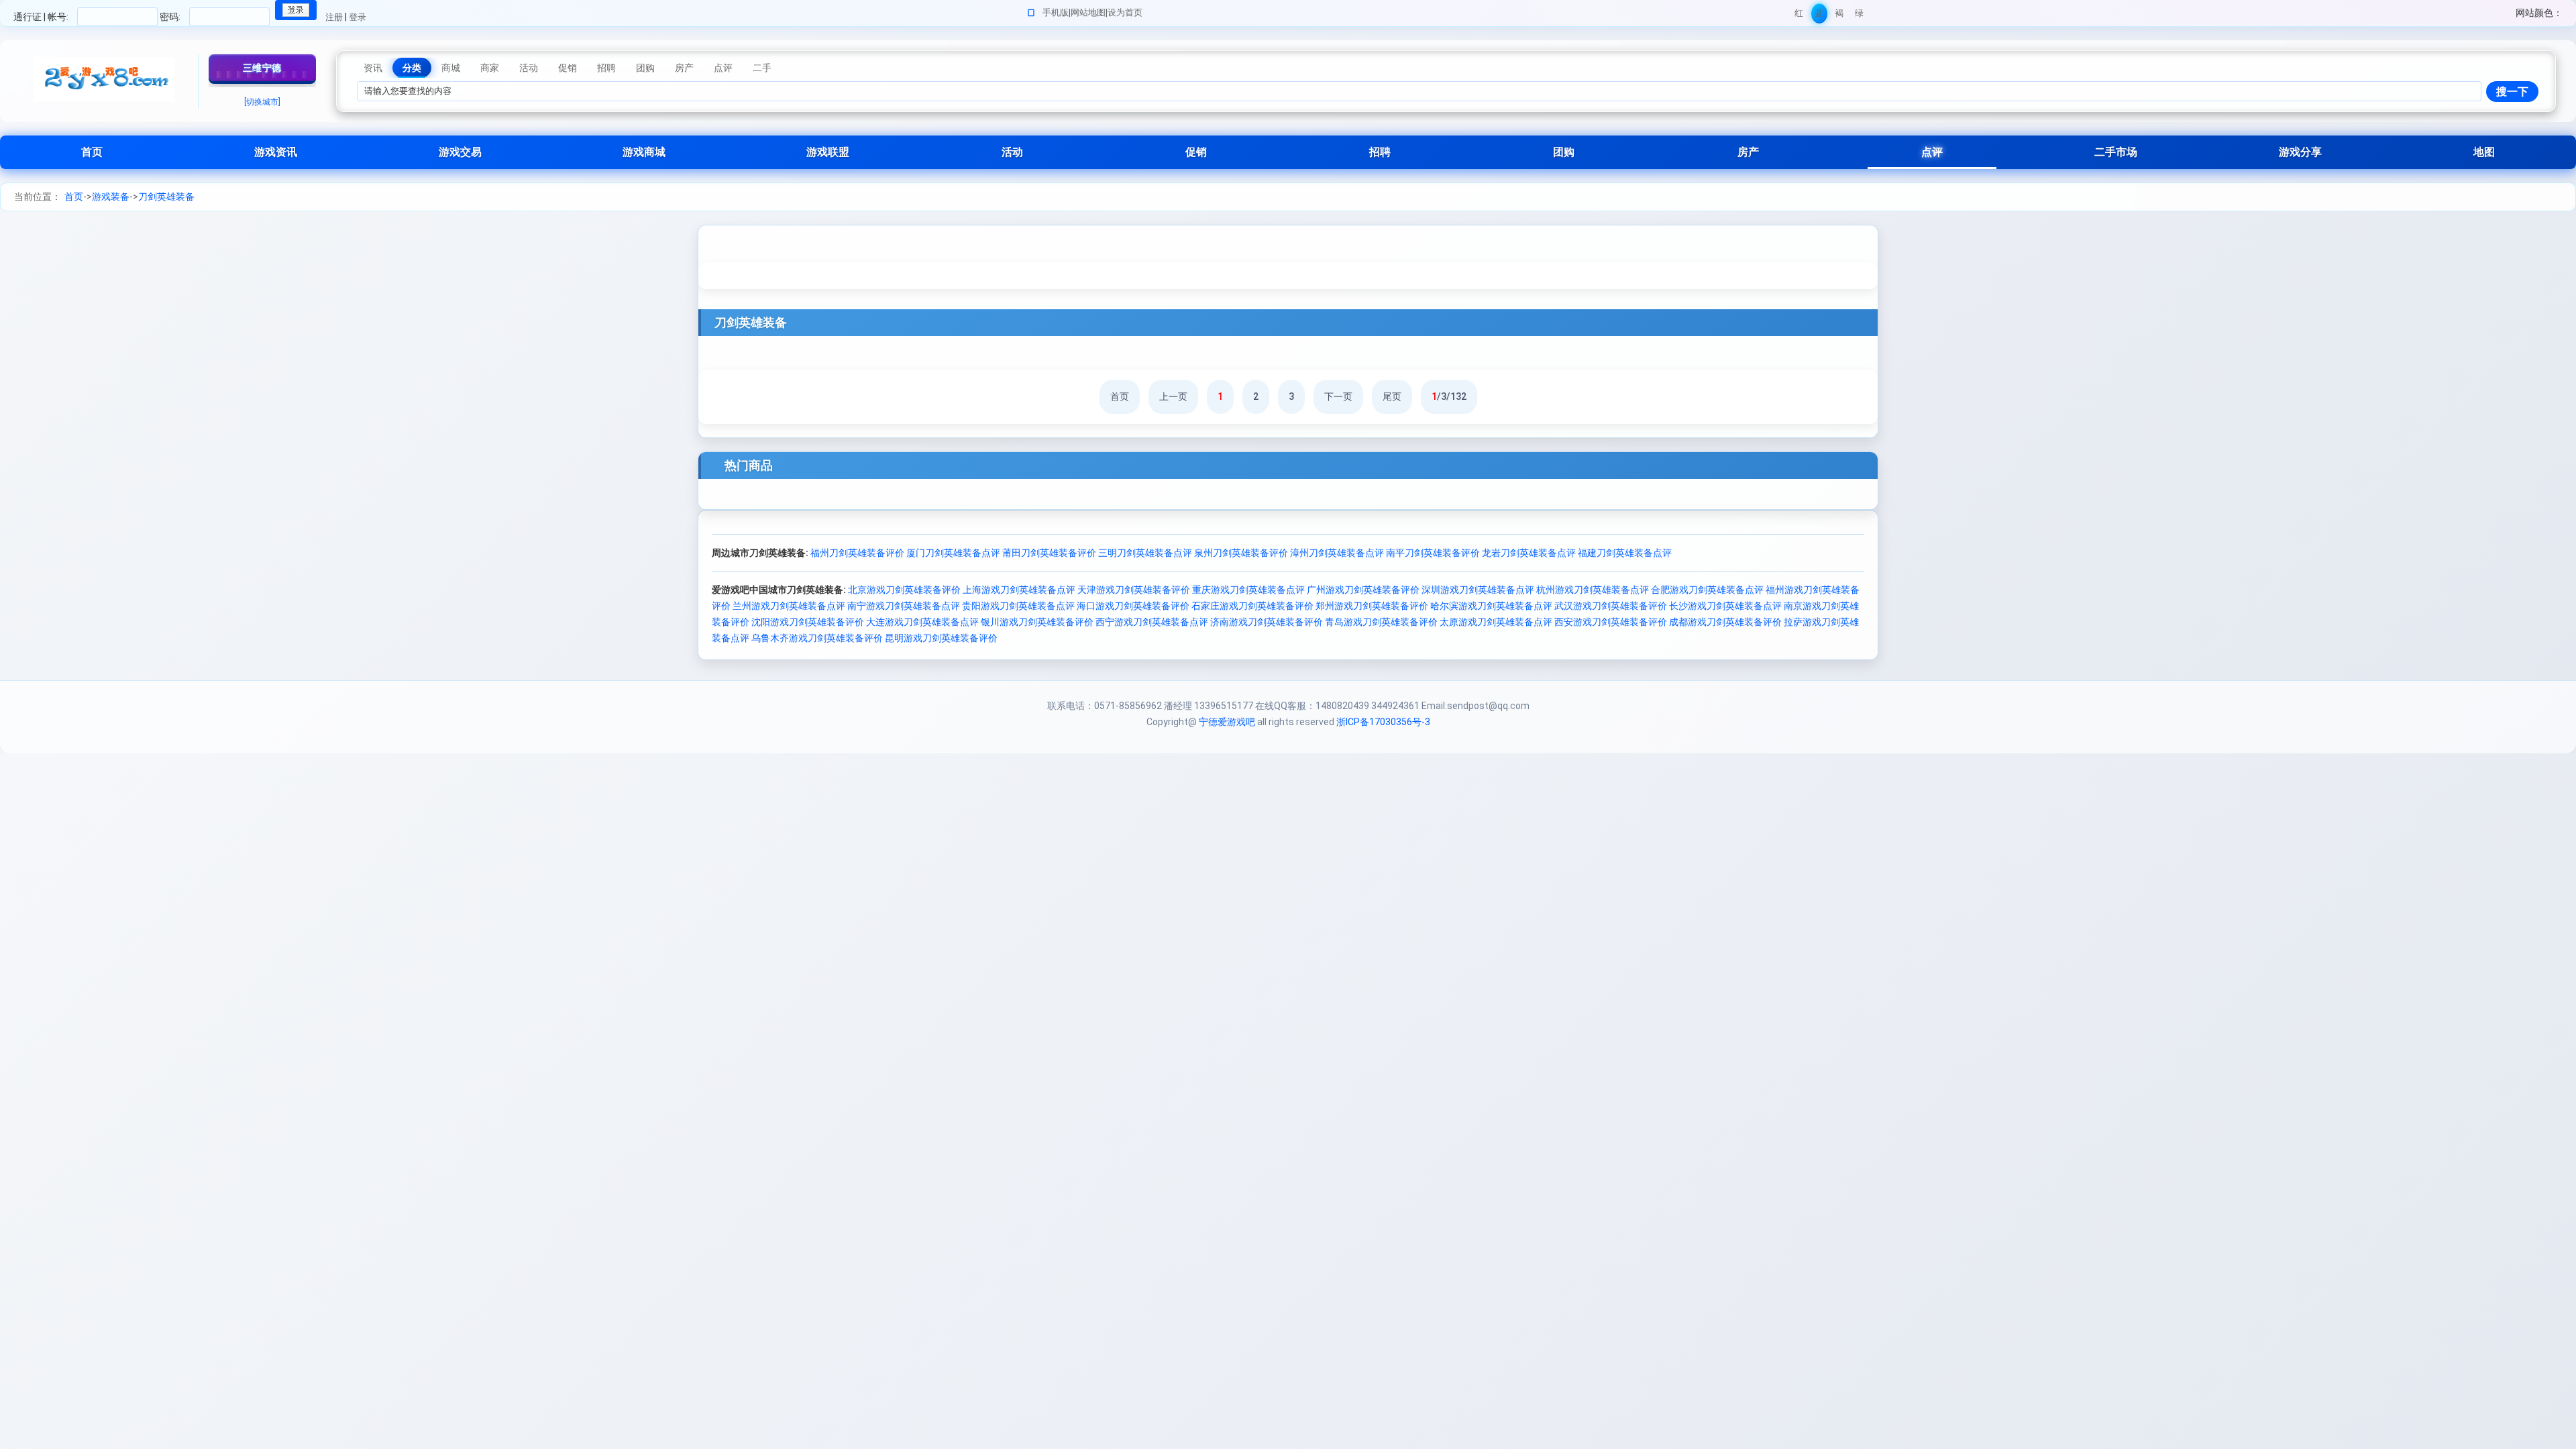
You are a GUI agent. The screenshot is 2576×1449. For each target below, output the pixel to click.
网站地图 (1088, 12)
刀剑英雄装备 (166, 197)
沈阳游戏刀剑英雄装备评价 (808, 622)
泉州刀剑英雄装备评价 (1241, 553)
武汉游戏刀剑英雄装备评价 (1611, 606)
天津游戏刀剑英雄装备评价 (1134, 590)
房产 (1748, 152)
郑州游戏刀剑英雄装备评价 (1372, 606)
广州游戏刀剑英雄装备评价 (1363, 590)
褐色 (1839, 16)
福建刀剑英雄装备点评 (1625, 553)
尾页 (1392, 396)
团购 (1564, 152)
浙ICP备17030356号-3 (1383, 722)
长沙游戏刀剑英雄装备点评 (1725, 606)
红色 (1799, 16)
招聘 (1380, 152)
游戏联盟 (828, 152)
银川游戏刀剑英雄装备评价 (1037, 622)
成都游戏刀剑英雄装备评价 (1725, 622)
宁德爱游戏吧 (1227, 722)
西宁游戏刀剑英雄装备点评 (1152, 622)
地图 (2484, 152)
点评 (1932, 152)
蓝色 (1819, 16)
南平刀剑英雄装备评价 (1433, 553)
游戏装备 (111, 197)
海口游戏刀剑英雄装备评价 (1133, 606)
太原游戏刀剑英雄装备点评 (1496, 622)
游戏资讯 (276, 152)
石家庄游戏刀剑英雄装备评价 (1252, 606)
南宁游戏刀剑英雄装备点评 (904, 606)
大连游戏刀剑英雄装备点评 (922, 622)
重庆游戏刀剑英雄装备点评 (1248, 590)
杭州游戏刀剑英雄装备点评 (1593, 590)
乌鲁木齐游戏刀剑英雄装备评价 (817, 638)
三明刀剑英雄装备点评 (1145, 553)
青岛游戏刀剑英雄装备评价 (1381, 622)
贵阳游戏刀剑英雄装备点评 (1018, 606)
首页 (92, 152)
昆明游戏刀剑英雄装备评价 (941, 638)
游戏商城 (644, 152)
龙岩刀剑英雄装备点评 (1529, 553)
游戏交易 (460, 152)
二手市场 (2116, 152)
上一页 (1173, 396)
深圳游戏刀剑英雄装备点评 (1478, 590)
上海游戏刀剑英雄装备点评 (1019, 590)
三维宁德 (262, 68)
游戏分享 (2300, 152)
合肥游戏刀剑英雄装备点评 (1707, 590)
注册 (334, 17)
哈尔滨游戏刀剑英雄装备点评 (1491, 606)
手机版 (1056, 12)
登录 (358, 17)
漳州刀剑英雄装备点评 (1337, 553)
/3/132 (1449, 396)
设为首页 (1125, 12)
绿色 (1859, 16)
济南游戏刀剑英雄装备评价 (1267, 622)
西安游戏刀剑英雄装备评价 (1611, 622)
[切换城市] (262, 102)
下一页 (1338, 396)
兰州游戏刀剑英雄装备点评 (789, 606)
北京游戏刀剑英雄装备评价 (904, 590)
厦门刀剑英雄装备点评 (953, 553)
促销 (1196, 152)
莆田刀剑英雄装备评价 (1049, 553)
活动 (1012, 152)
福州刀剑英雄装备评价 (857, 553)
